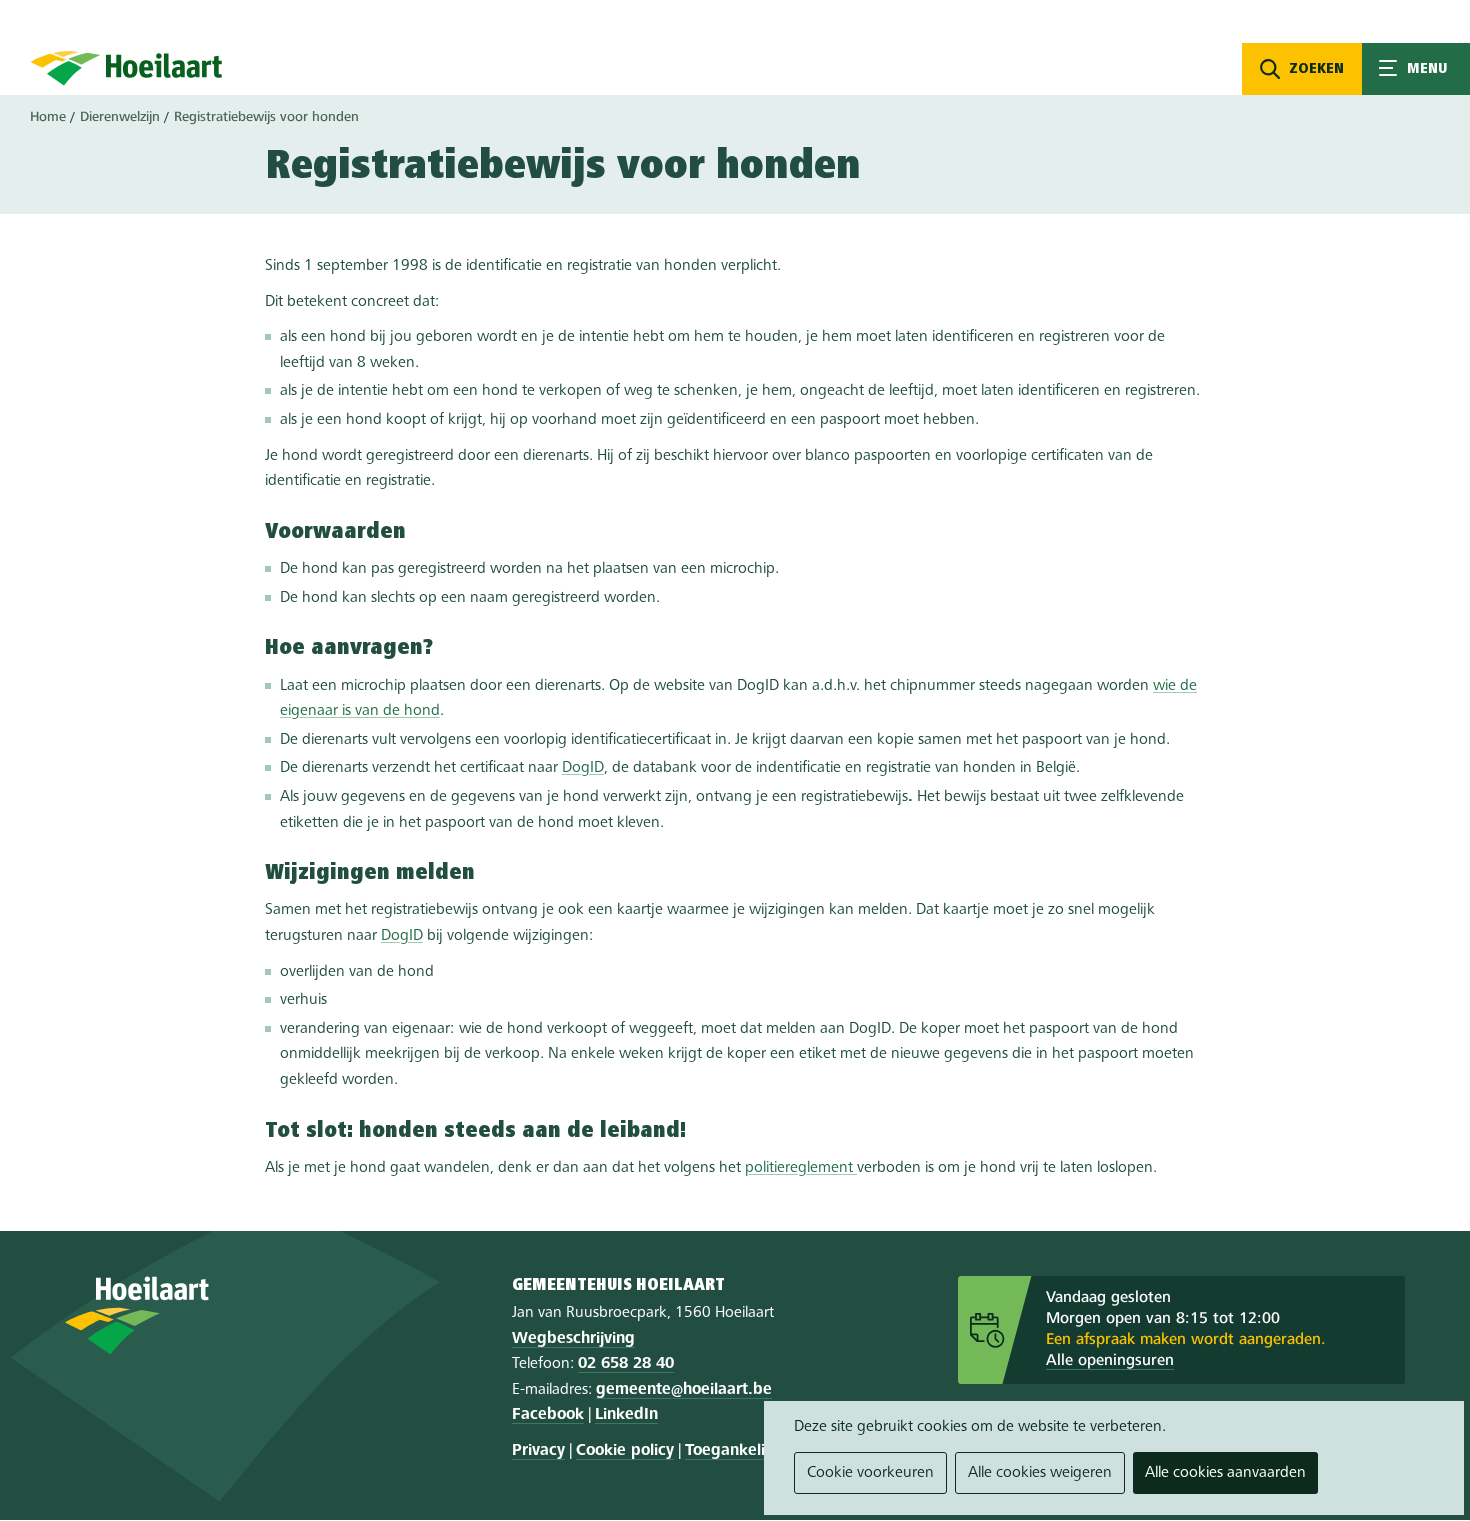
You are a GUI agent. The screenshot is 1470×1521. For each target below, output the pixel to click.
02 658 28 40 (626, 1364)
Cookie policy (625, 1451)
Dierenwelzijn (120, 117)
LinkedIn (626, 1415)
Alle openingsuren (1110, 1361)
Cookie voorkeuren (870, 1473)
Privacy (538, 1451)
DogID (583, 768)
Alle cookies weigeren (1040, 1473)
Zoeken (1316, 69)
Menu (1416, 69)
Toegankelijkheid (747, 1451)
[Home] (126, 68)
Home (48, 117)
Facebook (548, 1415)
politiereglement (801, 1168)
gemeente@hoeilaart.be (684, 1390)
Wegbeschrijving (573, 1339)
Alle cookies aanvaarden (1225, 1473)
